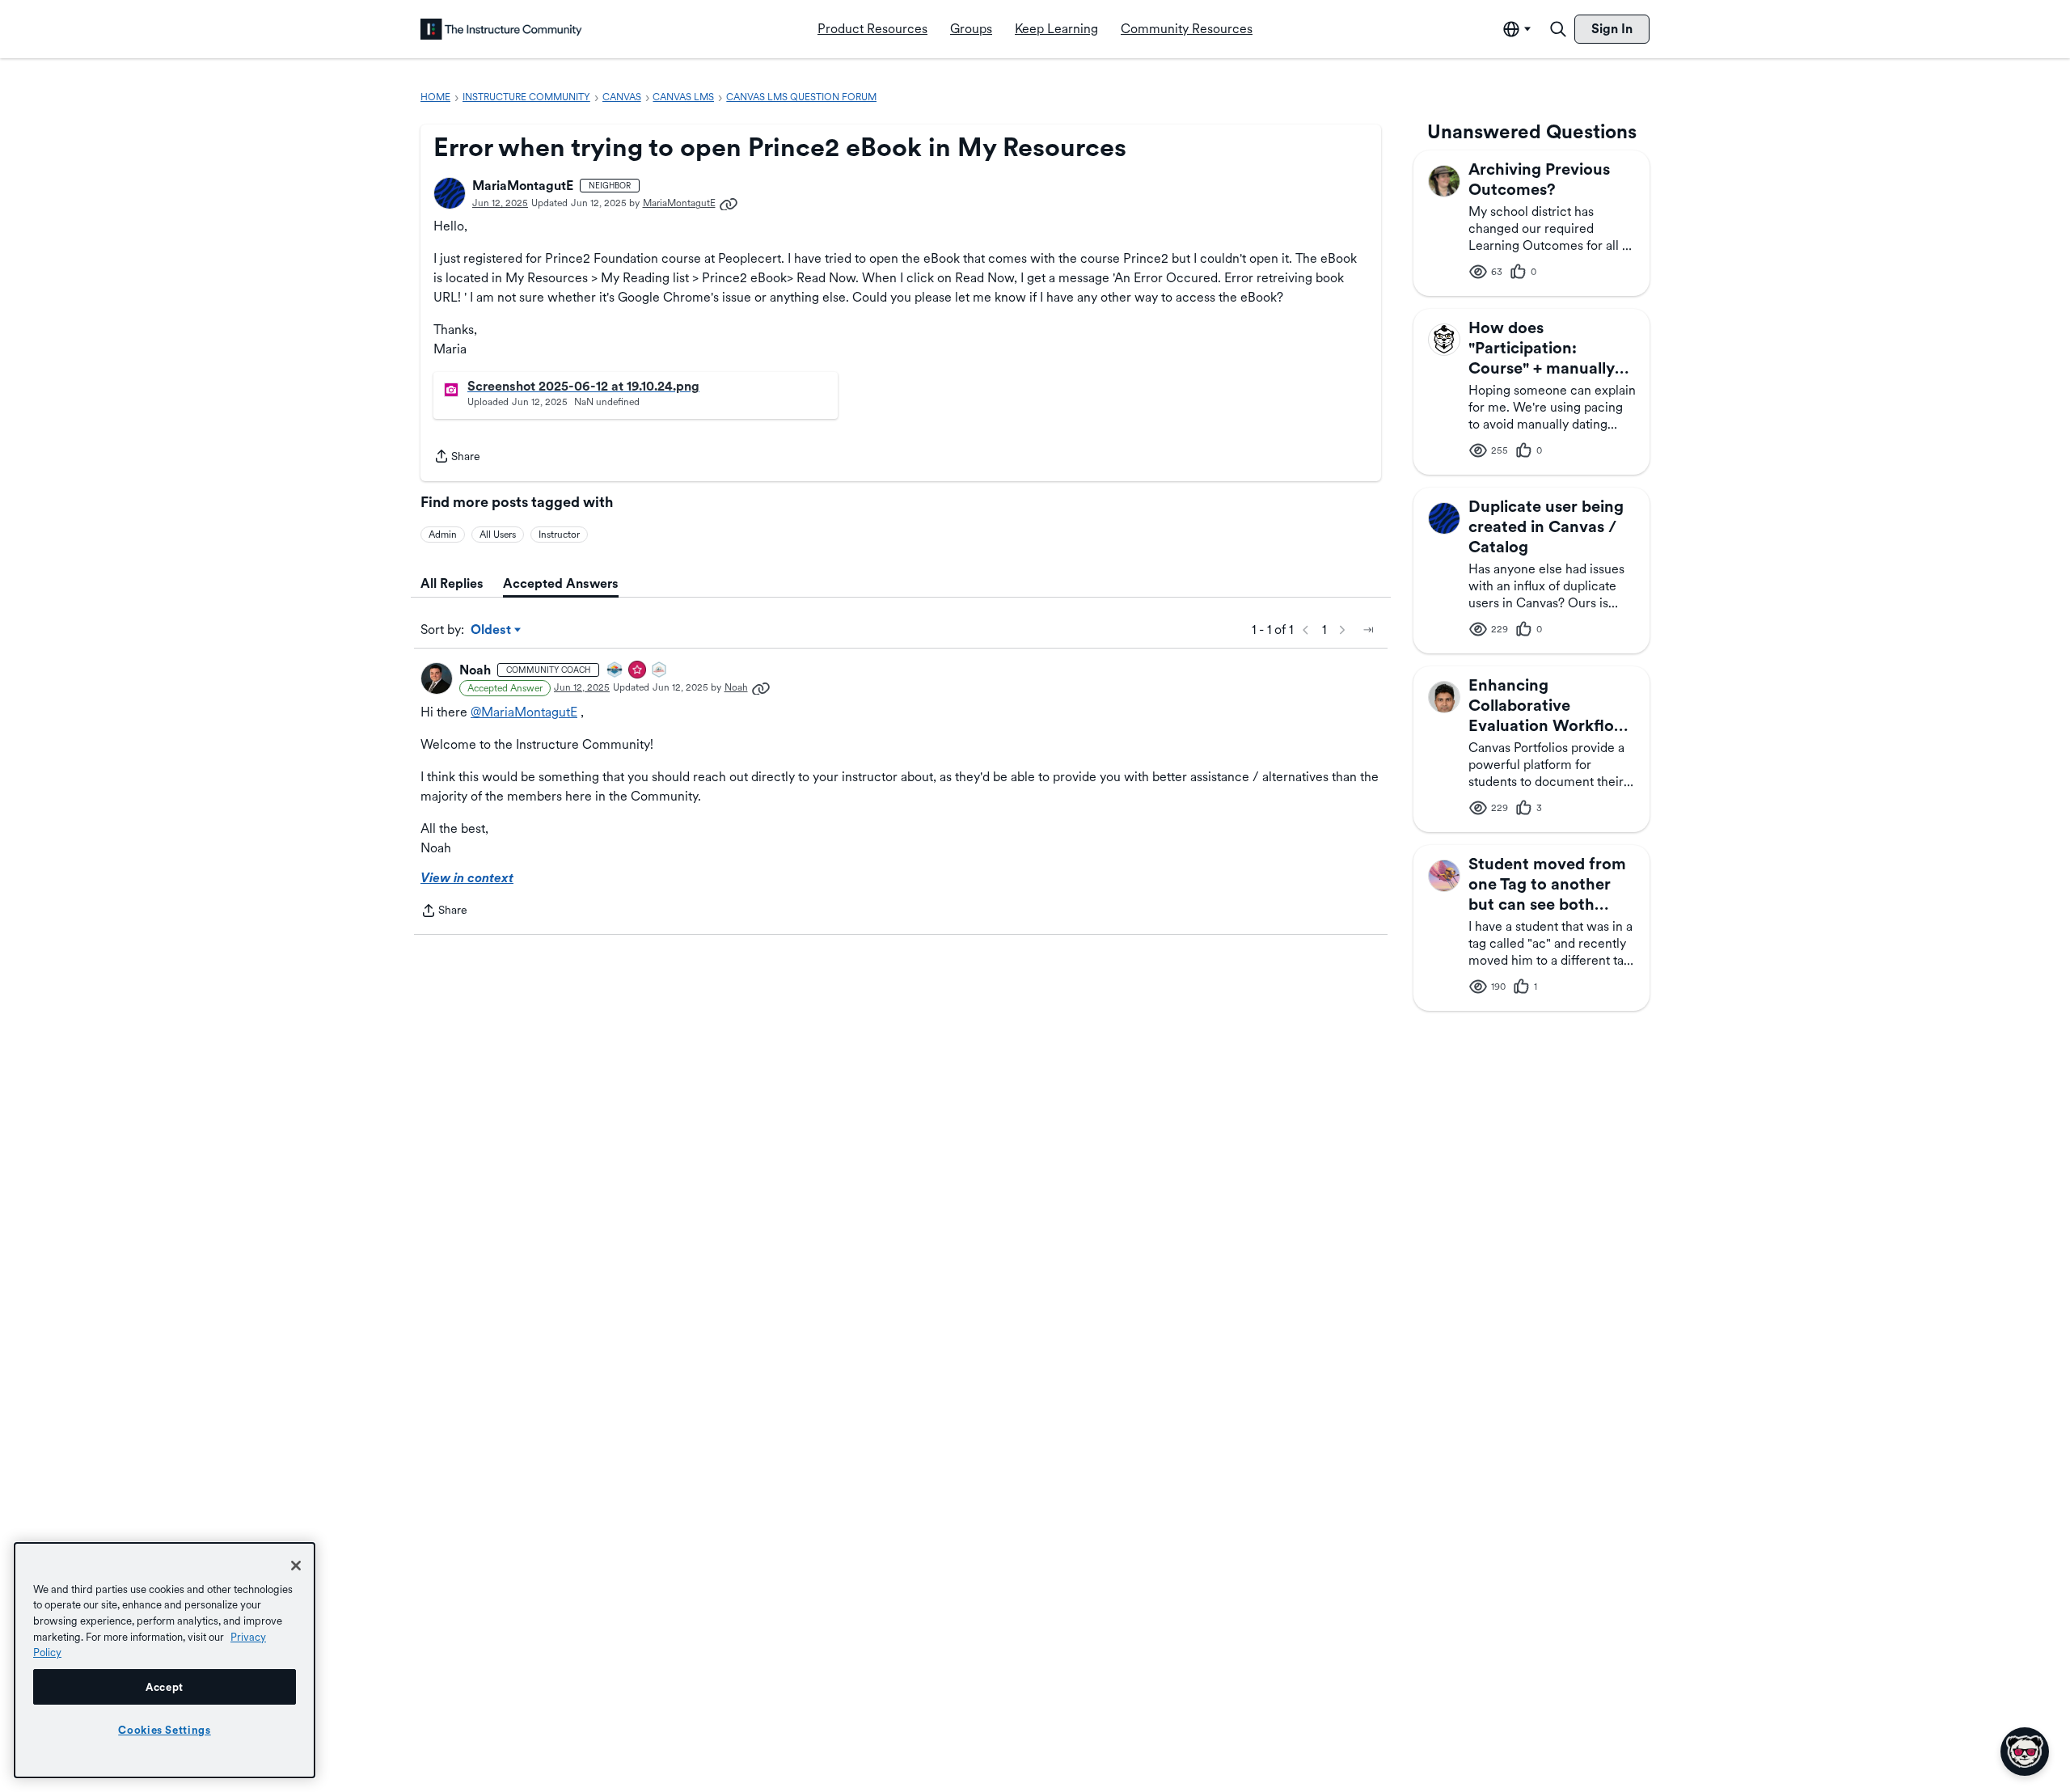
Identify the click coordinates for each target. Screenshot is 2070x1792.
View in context (467, 878)
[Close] (296, 1566)
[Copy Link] (729, 203)
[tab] (452, 584)
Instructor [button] (559, 535)
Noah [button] (475, 670)
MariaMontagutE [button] (523, 186)
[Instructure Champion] (615, 671)
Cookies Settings (165, 1730)
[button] (450, 193)
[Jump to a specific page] (1368, 630)
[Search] (1558, 29)
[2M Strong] (660, 671)
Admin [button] (443, 535)
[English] (501, 29)
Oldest (492, 631)
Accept (165, 1687)
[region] (165, 1660)
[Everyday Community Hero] (638, 671)
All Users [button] (498, 535)
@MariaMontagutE (524, 712)
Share (457, 458)
